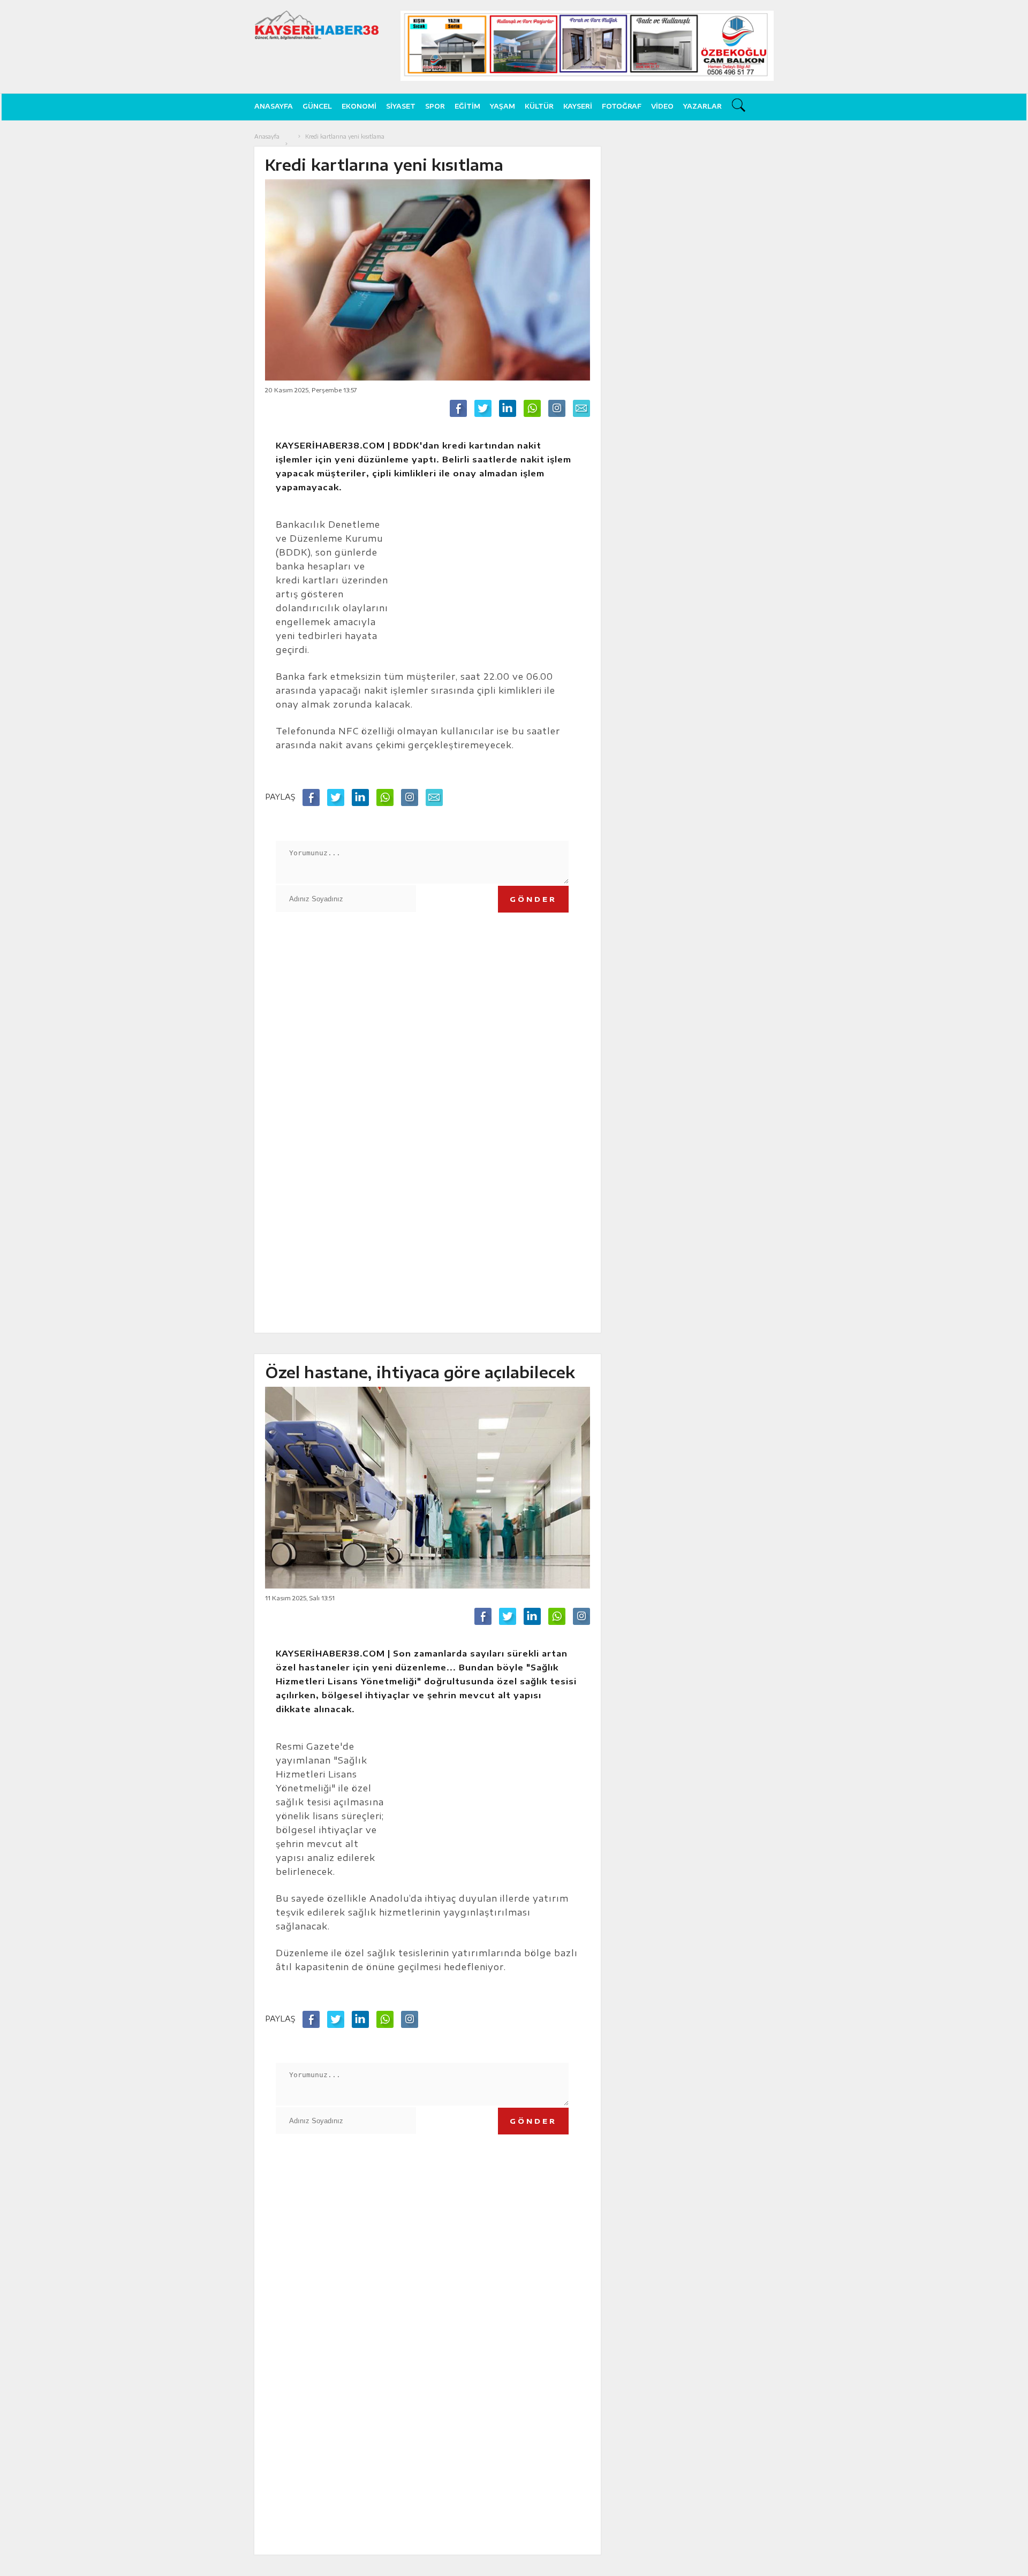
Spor (435, 106)
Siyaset (401, 106)
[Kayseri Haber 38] (317, 25)
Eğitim (467, 106)
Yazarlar (702, 106)
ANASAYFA (274, 106)
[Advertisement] (832, 292)
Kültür (539, 106)
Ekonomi (359, 106)
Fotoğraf (622, 106)
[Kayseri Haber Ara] (740, 107)
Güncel (317, 106)
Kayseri (578, 106)
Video (662, 106)
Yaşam (502, 106)
